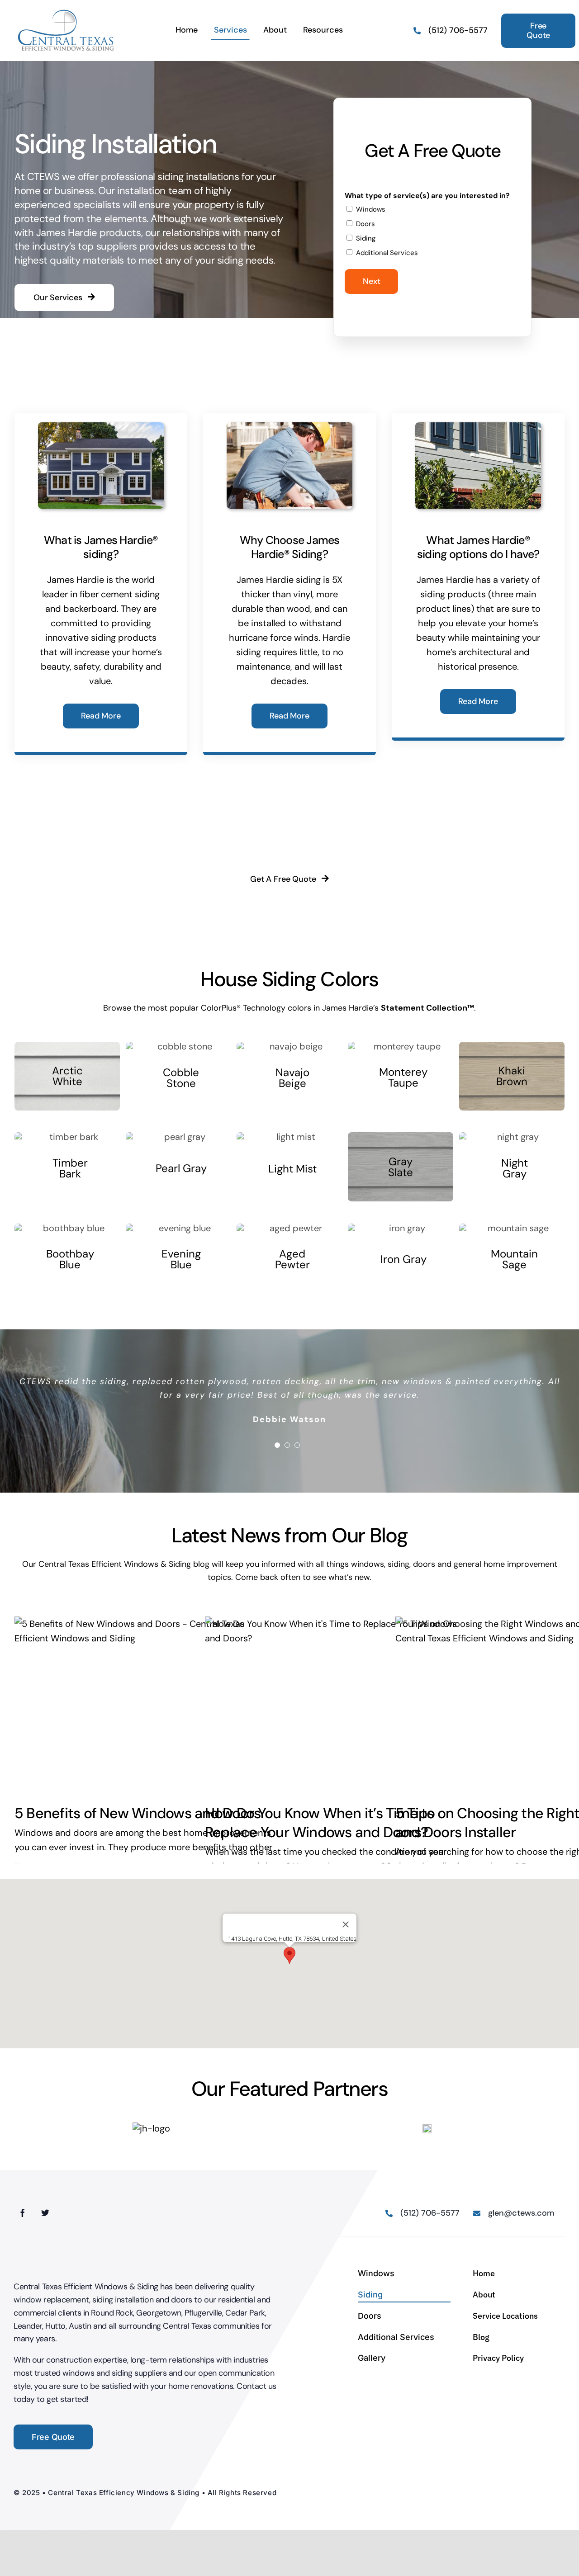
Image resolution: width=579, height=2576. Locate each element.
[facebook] (23, 2231)
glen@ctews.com (521, 2232)
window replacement (51, 2319)
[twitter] (45, 2231)
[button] (289, 1955)
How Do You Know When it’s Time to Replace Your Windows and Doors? (320, 1823)
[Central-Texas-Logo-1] (66, 13)
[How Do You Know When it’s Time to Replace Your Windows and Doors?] (337, 1704)
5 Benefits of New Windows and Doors (138, 1813)
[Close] (346, 1924)
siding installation (123, 2319)
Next (371, 281)
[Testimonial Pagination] (277, 1445)
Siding (366, 238)
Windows (371, 209)
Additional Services (387, 253)
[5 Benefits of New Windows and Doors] (147, 1704)
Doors (365, 224)
